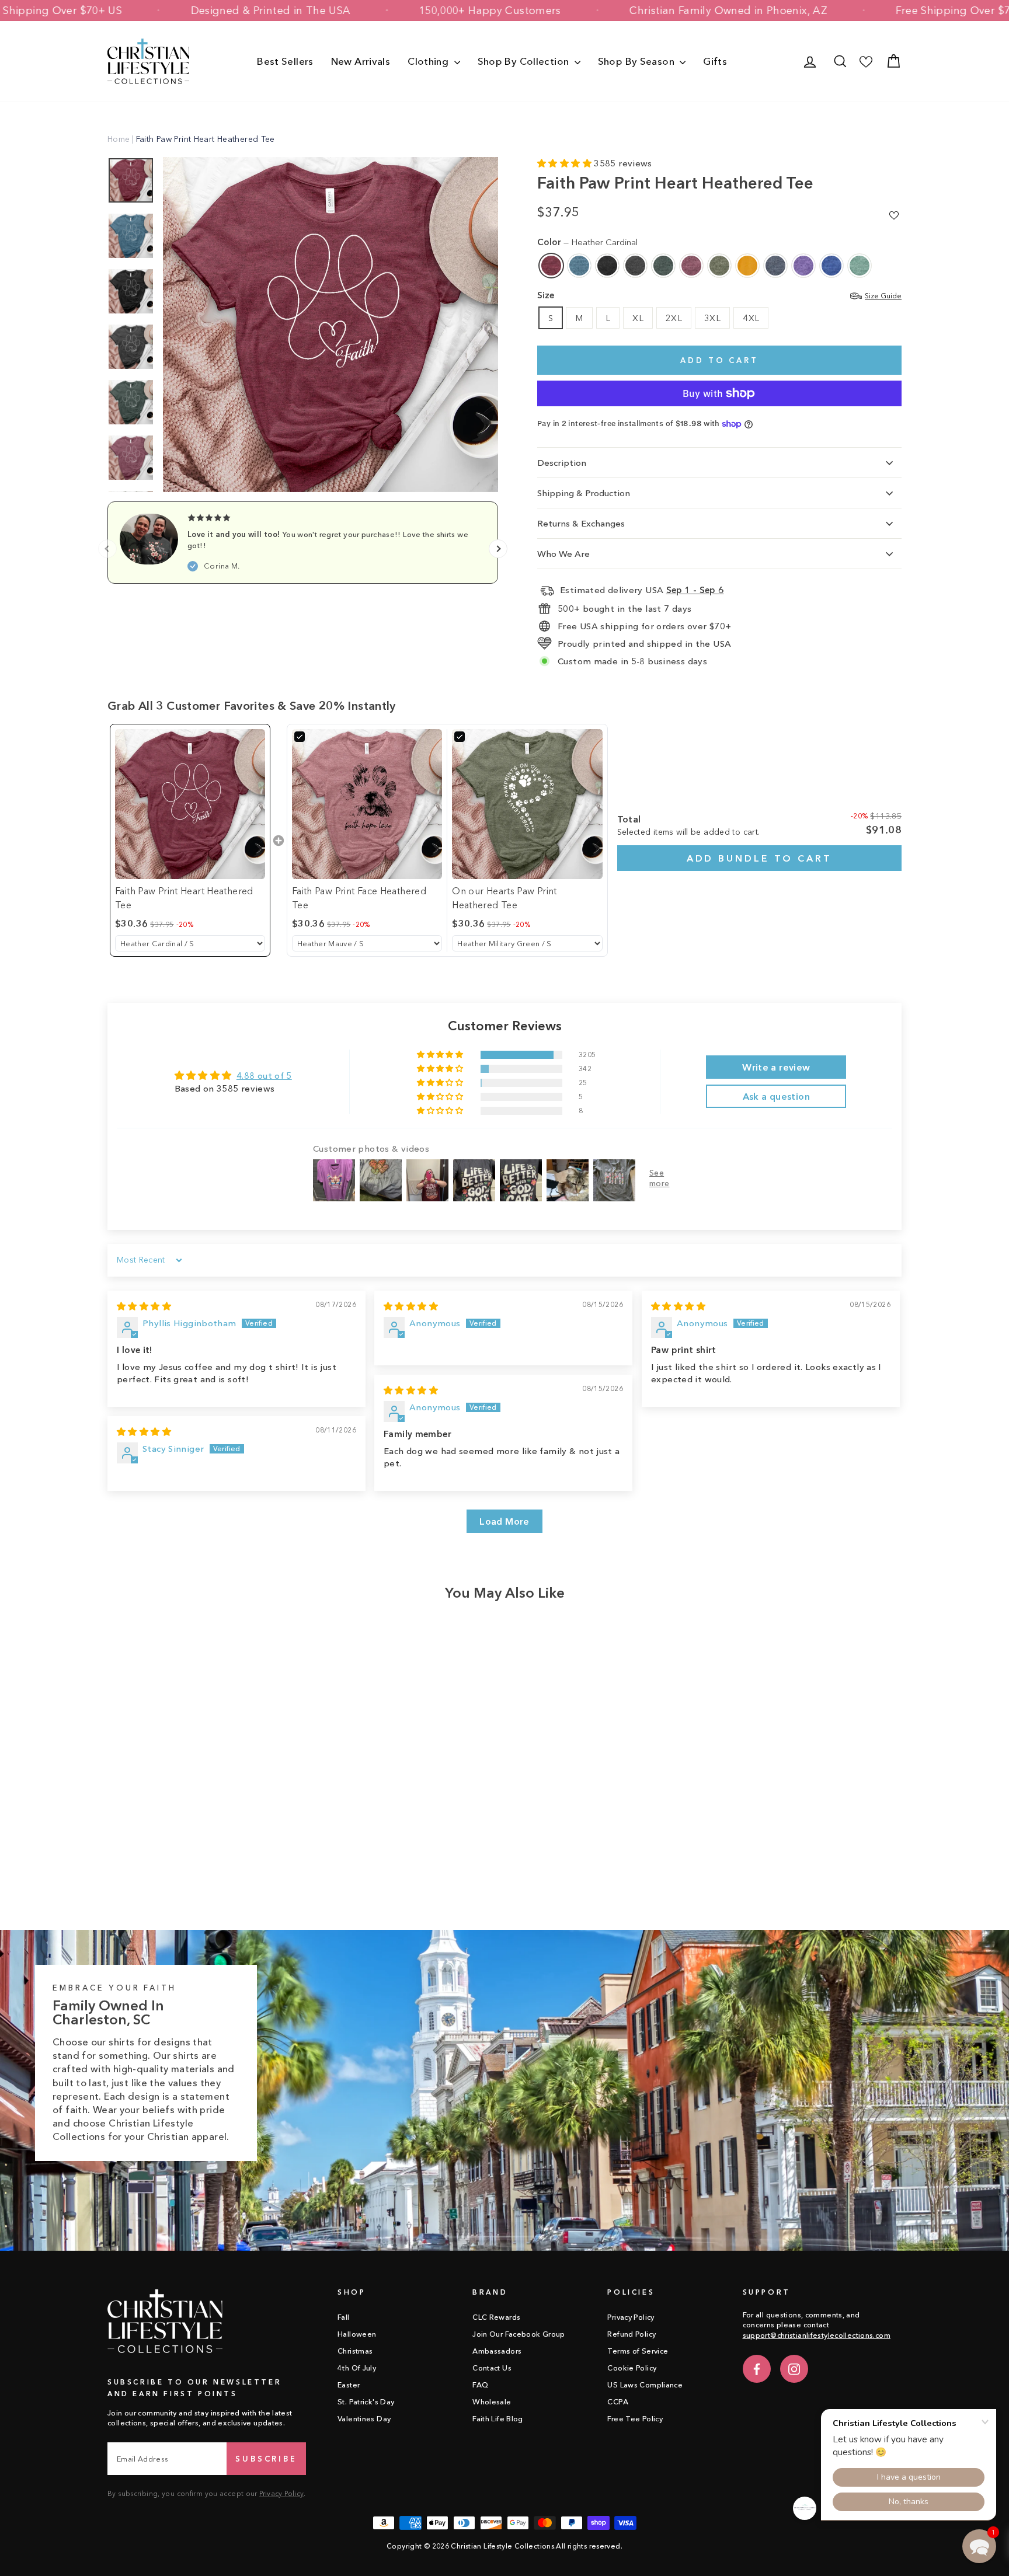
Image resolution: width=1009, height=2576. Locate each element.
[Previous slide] (107, 549)
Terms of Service (638, 2351)
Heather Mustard (747, 266)
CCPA (618, 2402)
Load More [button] (504, 1521)
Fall (344, 2317)
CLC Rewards (496, 2317)
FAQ (480, 2385)
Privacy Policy (281, 2493)
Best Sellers (285, 61)
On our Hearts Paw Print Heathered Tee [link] (505, 898)
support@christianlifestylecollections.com (817, 2335)
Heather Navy (775, 266)
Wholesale (492, 2402)
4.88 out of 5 (264, 1076)
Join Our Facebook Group (519, 2334)
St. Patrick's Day (366, 2402)
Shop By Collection (525, 61)
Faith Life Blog (498, 2419)
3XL (712, 318)
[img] (144, 1306)
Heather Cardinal (551, 266)
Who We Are (563, 554)
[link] (190, 804)
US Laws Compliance (645, 2385)
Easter (349, 2385)
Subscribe (266, 2459)
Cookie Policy (632, 2368)
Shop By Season (638, 61)
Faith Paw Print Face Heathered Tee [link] (359, 898)
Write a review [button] (776, 1067)
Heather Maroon (691, 266)
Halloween (357, 2334)
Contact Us (492, 2368)
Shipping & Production (584, 493)
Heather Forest (663, 266)
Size (719, 295)
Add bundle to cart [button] (759, 858)
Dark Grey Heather (635, 266)
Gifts (715, 61)
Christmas (355, 2351)
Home (119, 139)
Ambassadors (497, 2351)
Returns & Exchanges (581, 523)
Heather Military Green (719, 266)
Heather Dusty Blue (860, 266)
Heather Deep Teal (579, 266)
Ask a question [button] (776, 1096)
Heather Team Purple (803, 266)
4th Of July (357, 2368)
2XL (674, 318)
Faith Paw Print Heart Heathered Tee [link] (184, 898)
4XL (751, 318)
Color (587, 242)
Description (562, 463)
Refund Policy (632, 2334)
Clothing (429, 61)
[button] (566, 163)
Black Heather (607, 266)
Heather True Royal (831, 266)
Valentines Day (364, 2419)
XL (638, 318)
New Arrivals (361, 61)
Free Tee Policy (635, 2419)
